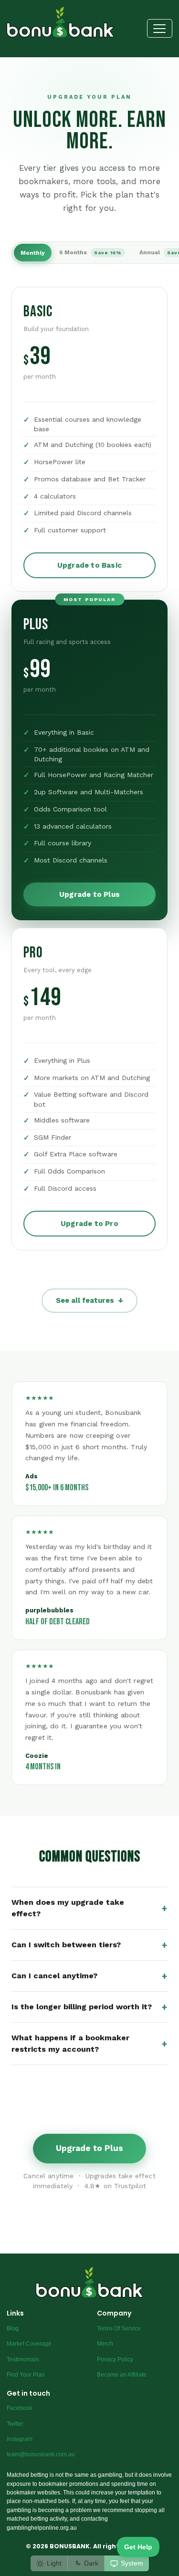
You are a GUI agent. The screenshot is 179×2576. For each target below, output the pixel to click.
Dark (91, 2563)
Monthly (33, 253)
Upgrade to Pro (89, 1224)
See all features (89, 1300)
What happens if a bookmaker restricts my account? (89, 2043)
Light (54, 2563)
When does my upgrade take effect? (89, 1908)
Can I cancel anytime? (89, 1976)
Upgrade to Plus (89, 894)
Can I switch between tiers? (89, 1945)
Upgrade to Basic (89, 565)
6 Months (90, 252)
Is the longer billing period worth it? (89, 2007)
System (132, 2563)
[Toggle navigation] (160, 28)
